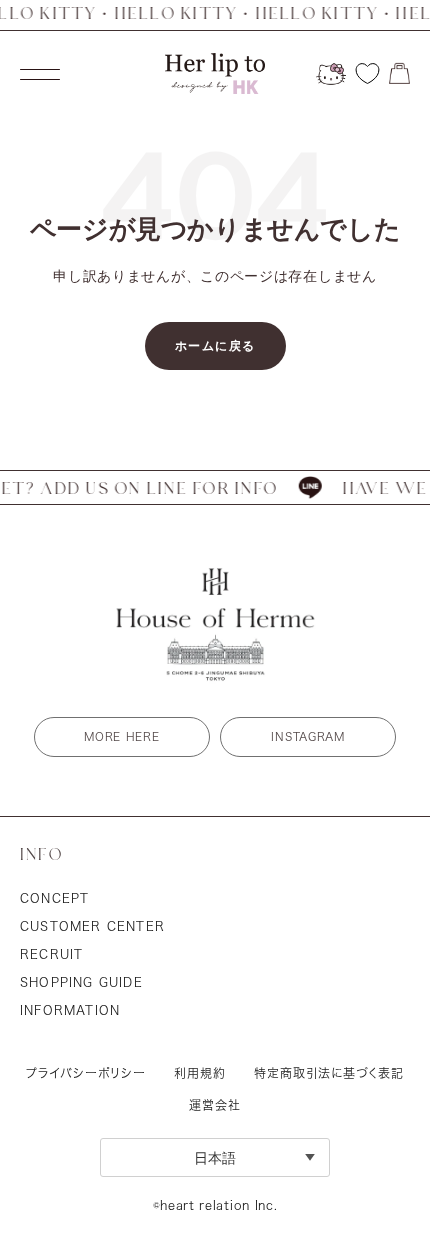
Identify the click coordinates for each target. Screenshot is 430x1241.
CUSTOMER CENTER (92, 926)
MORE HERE (121, 736)
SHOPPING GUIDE (81, 982)
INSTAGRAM (307, 736)
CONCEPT (54, 898)
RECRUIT (51, 954)
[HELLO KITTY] (331, 74)
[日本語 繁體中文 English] (215, 1157)
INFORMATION (70, 1010)
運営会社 (215, 1105)
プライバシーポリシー (86, 1073)
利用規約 (200, 1073)
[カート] (399, 73)
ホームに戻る (215, 345)
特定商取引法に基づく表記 (329, 1073)
